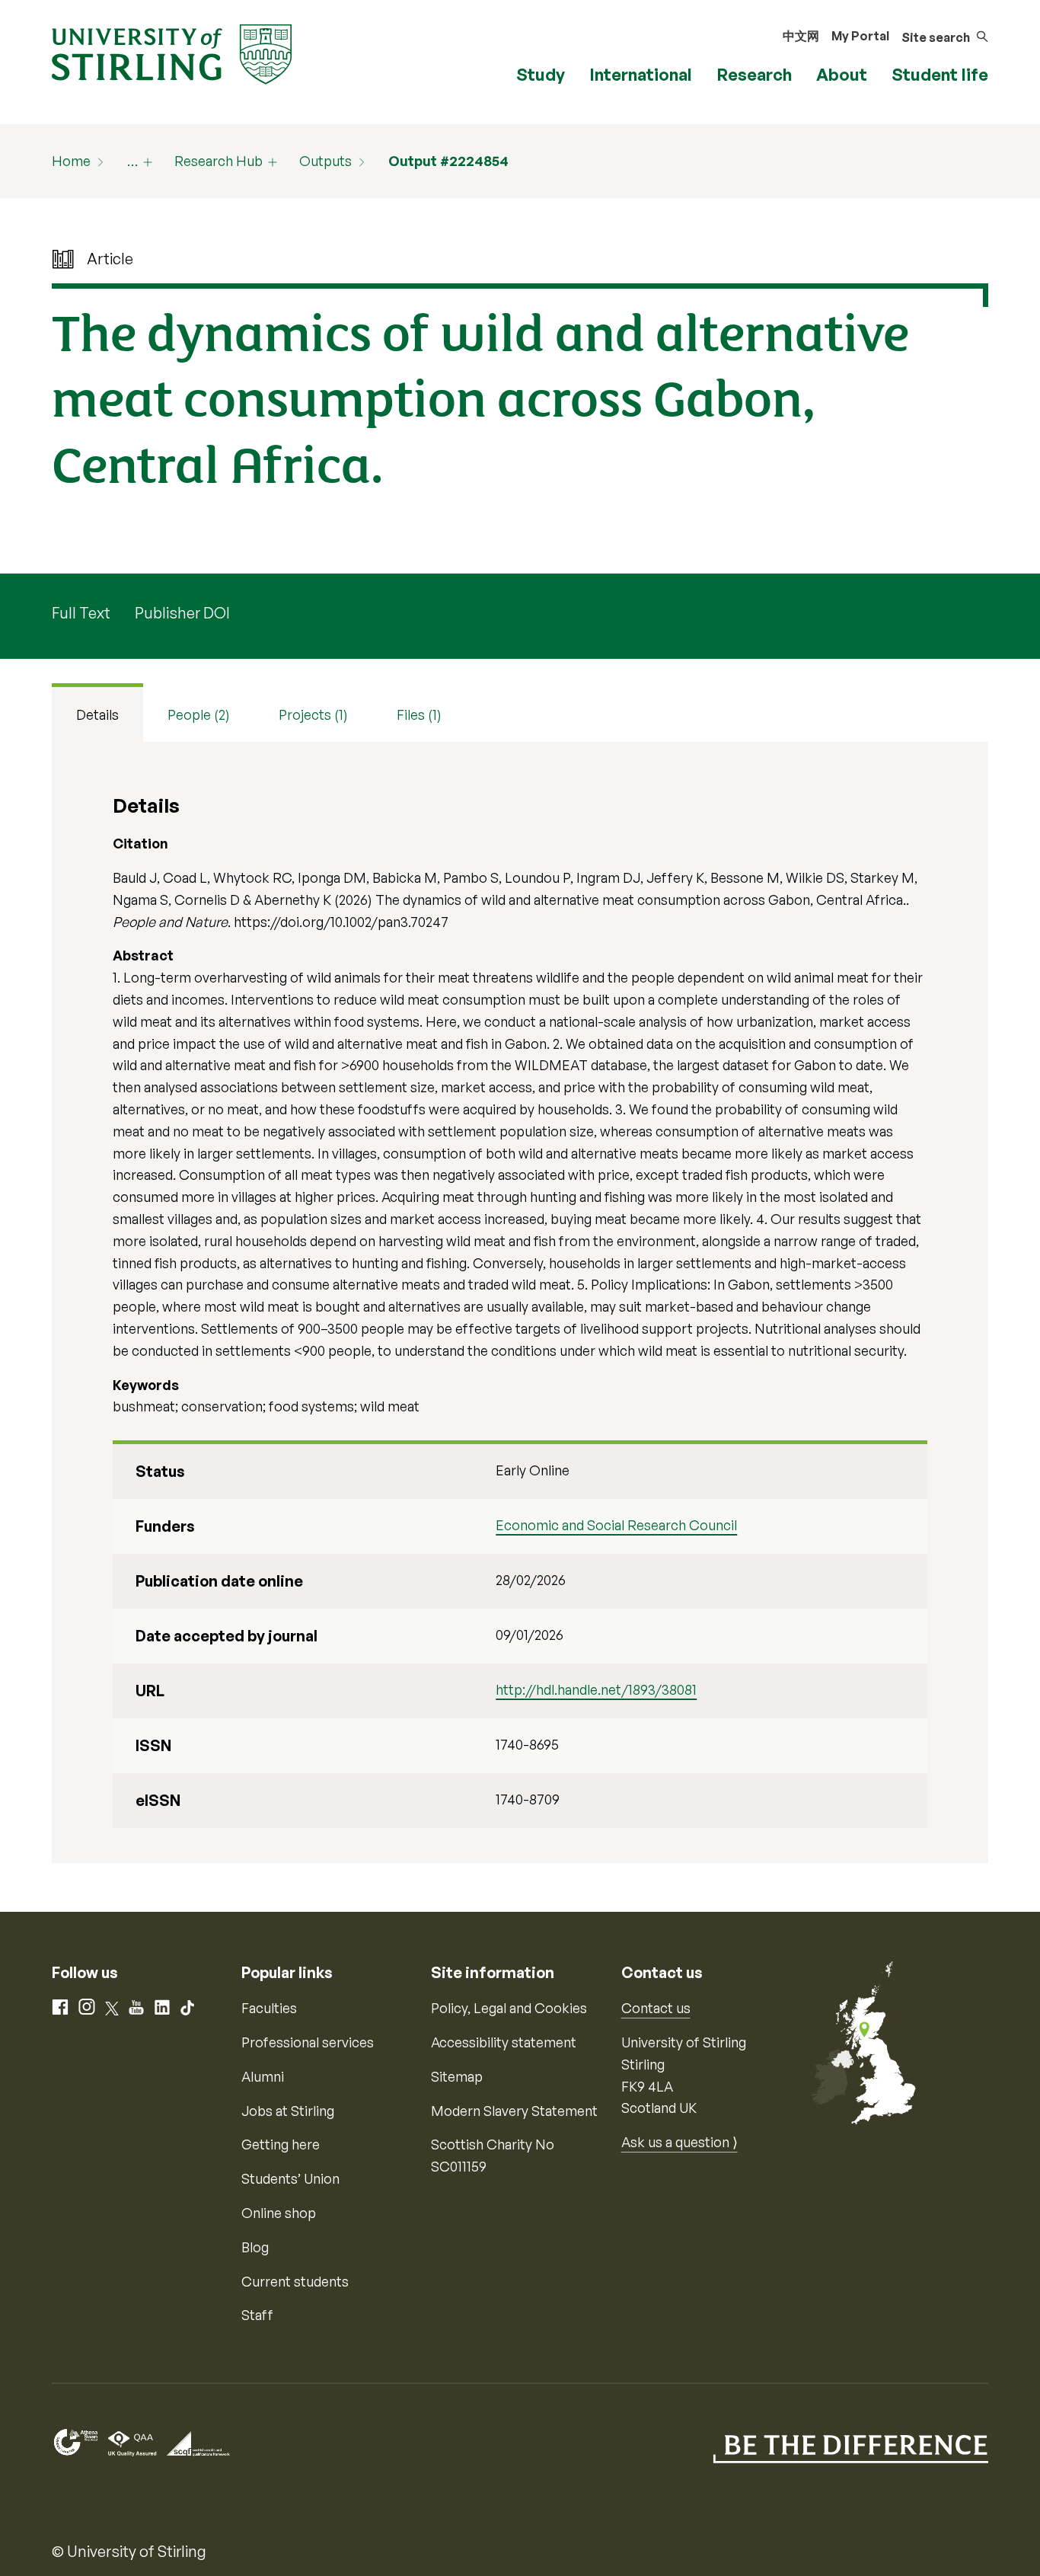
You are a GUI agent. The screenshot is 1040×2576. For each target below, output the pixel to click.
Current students (295, 2281)
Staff (257, 2315)
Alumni (263, 2076)
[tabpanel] (520, 1302)
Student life (940, 74)
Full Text (81, 613)
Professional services (308, 2042)
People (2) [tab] (199, 714)
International (641, 74)
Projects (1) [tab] (313, 714)
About (842, 74)
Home (71, 161)
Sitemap (457, 2076)
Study (541, 74)
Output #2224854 (448, 161)
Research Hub (219, 161)
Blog (255, 2247)
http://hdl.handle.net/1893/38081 (596, 1689)
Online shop (279, 2213)
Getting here (281, 2144)
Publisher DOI (182, 613)
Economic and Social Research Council (616, 1525)
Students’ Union (290, 2178)
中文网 (801, 36)
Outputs (325, 161)
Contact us (656, 2008)
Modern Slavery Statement (514, 2111)
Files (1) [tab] (419, 714)
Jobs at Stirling (288, 2111)
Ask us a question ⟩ (680, 2142)
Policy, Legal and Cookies (509, 2008)
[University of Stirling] (172, 53)
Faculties (269, 2008)
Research (754, 74)
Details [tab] (97, 714)
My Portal (860, 36)
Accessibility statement (504, 2042)
